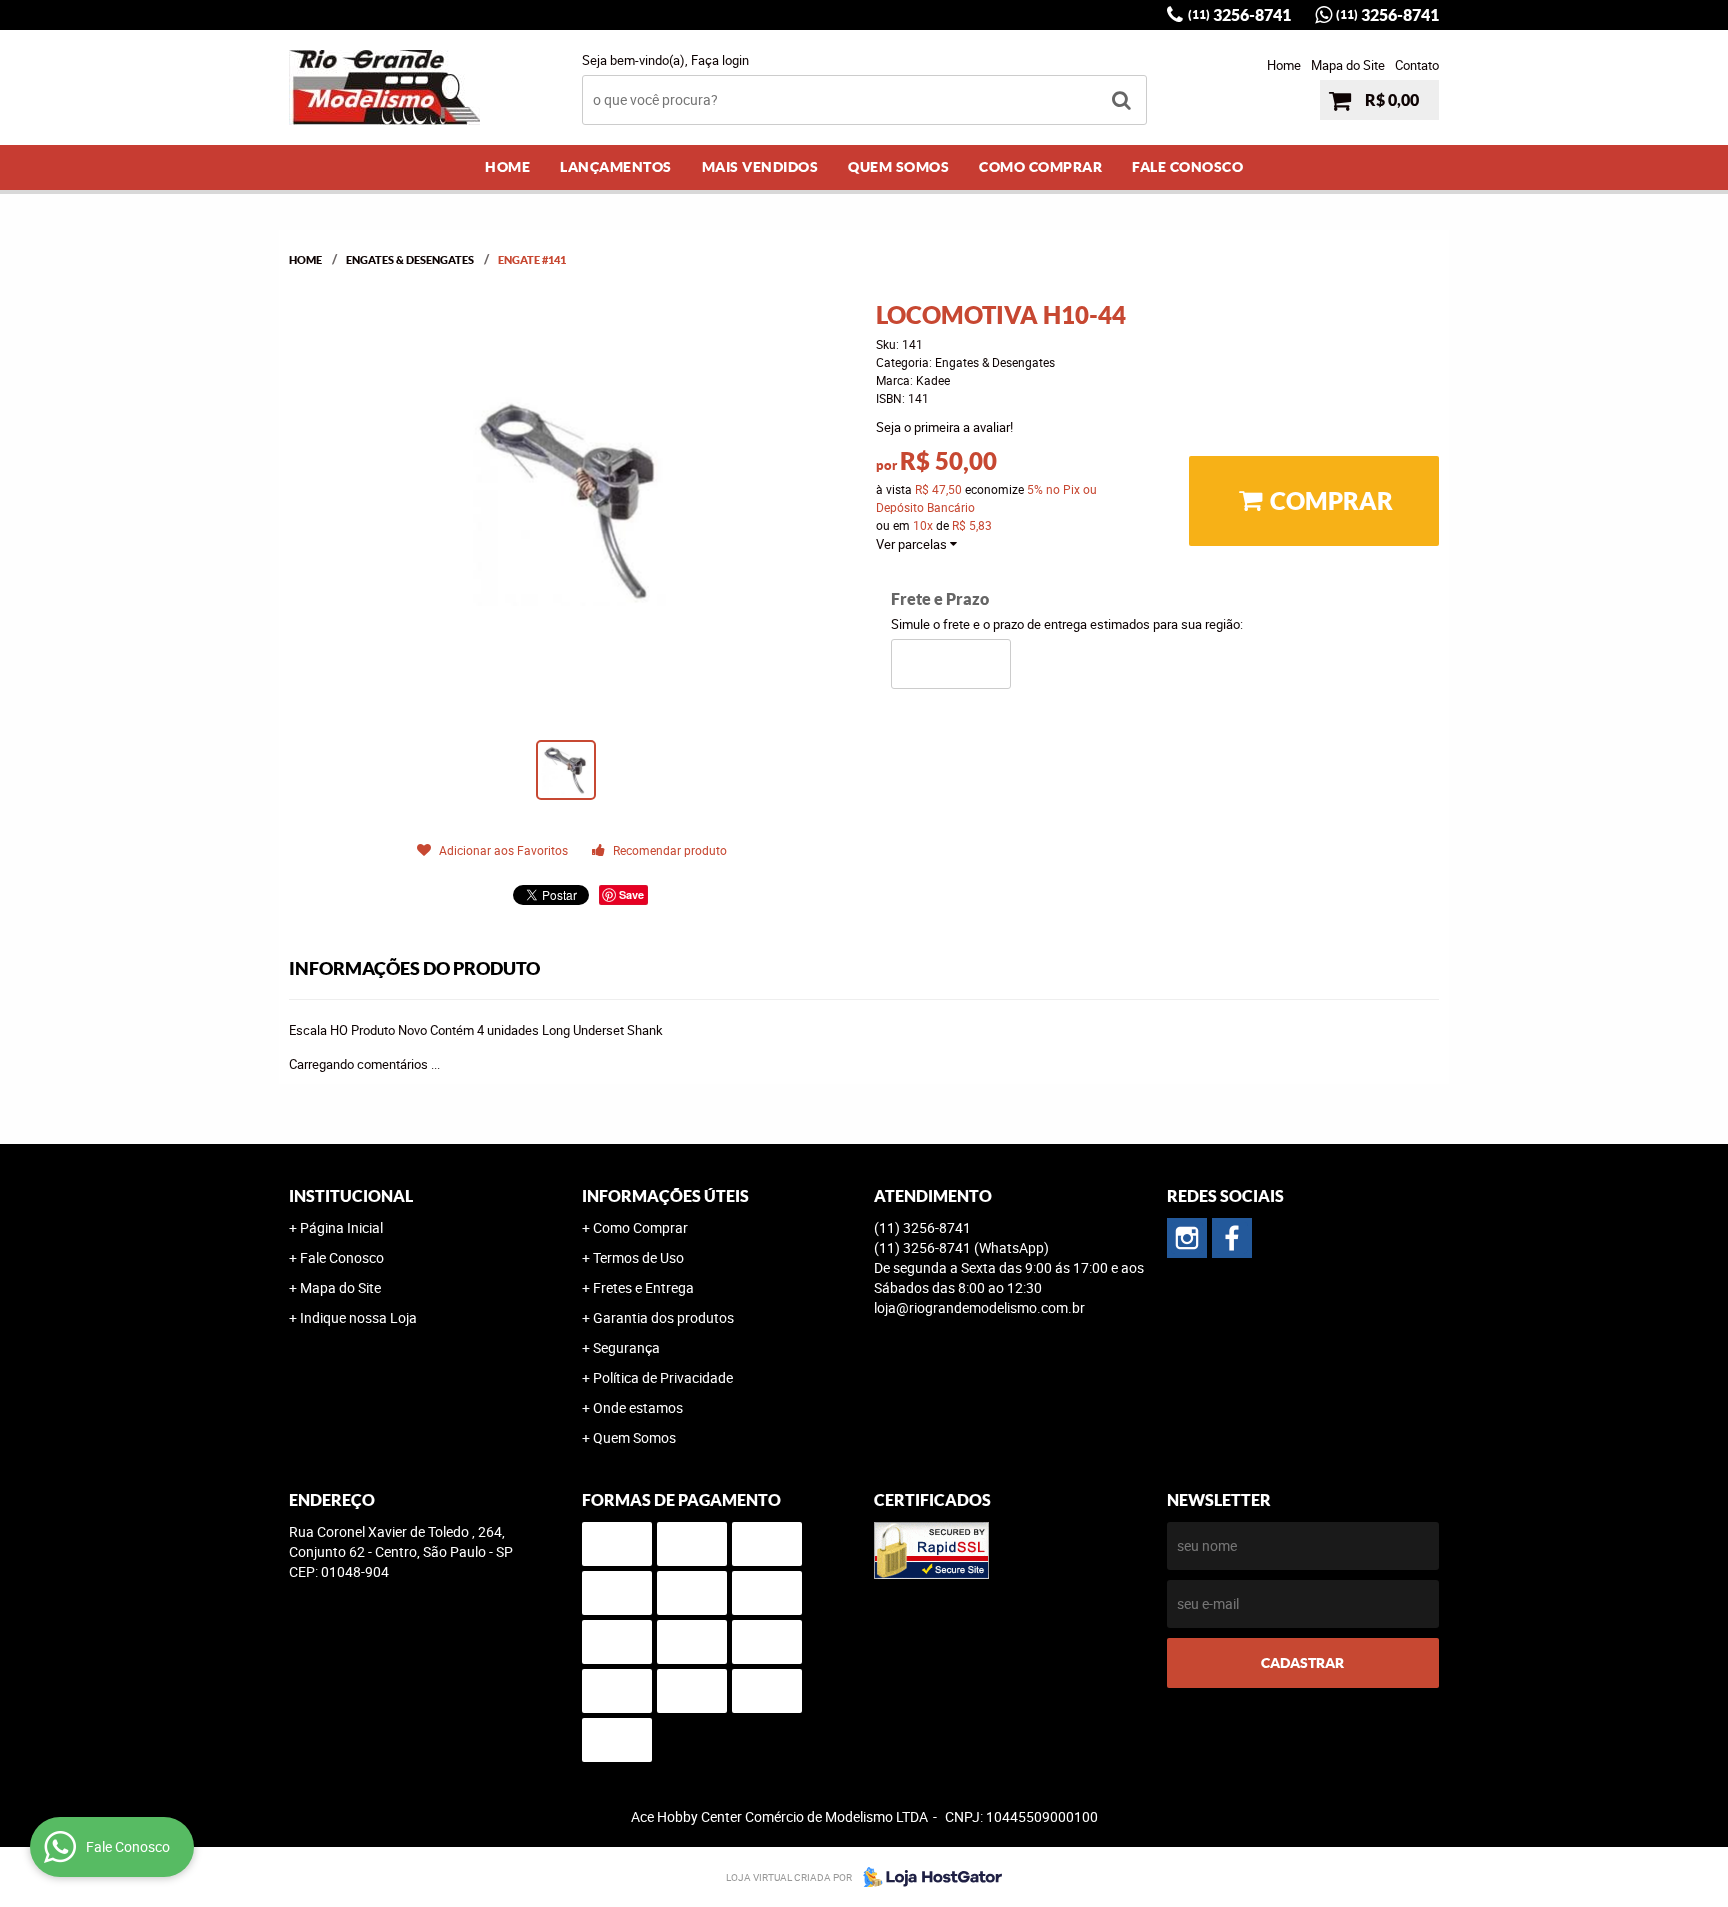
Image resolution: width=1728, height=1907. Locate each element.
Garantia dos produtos (663, 1317)
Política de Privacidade (663, 1377)
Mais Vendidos (760, 167)
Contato (1417, 65)
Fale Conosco (1187, 167)
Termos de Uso (638, 1257)
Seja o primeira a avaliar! (944, 427)
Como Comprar (1040, 167)
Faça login (720, 60)
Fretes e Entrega (643, 1287)
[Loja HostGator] (927, 1877)
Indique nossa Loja (358, 1317)
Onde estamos (638, 1407)
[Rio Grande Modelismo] (1232, 1238)
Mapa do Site (1348, 65)
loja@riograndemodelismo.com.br (979, 1307)
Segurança (626, 1347)
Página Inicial (341, 1227)
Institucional (351, 1196)
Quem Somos (898, 167)
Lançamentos (616, 167)
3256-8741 (1239, 15)
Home (1284, 65)
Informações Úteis (665, 1196)
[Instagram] (1187, 1238)
